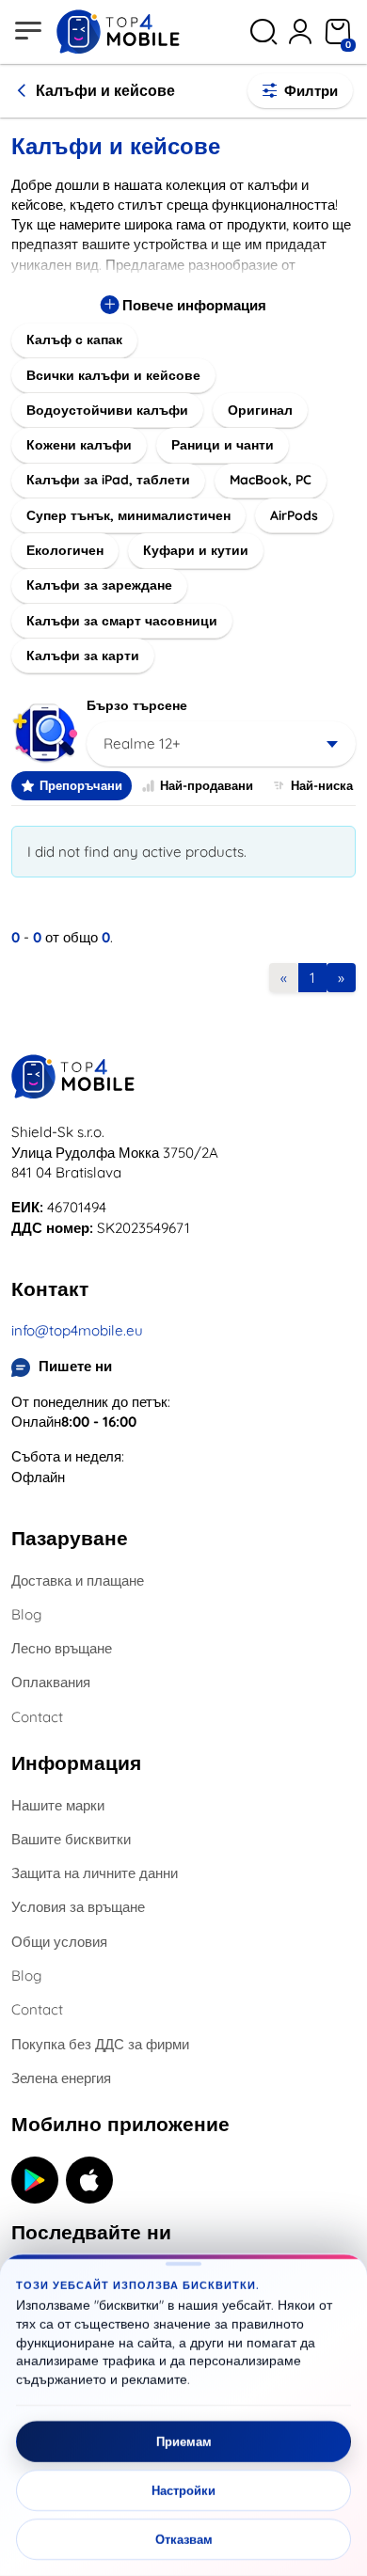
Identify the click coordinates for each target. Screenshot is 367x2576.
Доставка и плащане (78, 1580)
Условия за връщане (78, 1907)
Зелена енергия (61, 2078)
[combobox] (221, 744)
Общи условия (59, 1942)
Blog (26, 1614)
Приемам (184, 2442)
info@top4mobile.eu (77, 1330)
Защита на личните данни (95, 1873)
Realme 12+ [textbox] (142, 743)
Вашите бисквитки (71, 1839)
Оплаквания (51, 1682)
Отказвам (184, 2539)
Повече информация (192, 305)
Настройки (183, 2490)
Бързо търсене (137, 705)
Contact (37, 1717)
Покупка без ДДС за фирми (100, 2044)
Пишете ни (75, 1366)
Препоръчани (81, 785)
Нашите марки (58, 1805)
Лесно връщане (62, 1648)
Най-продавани (207, 785)
